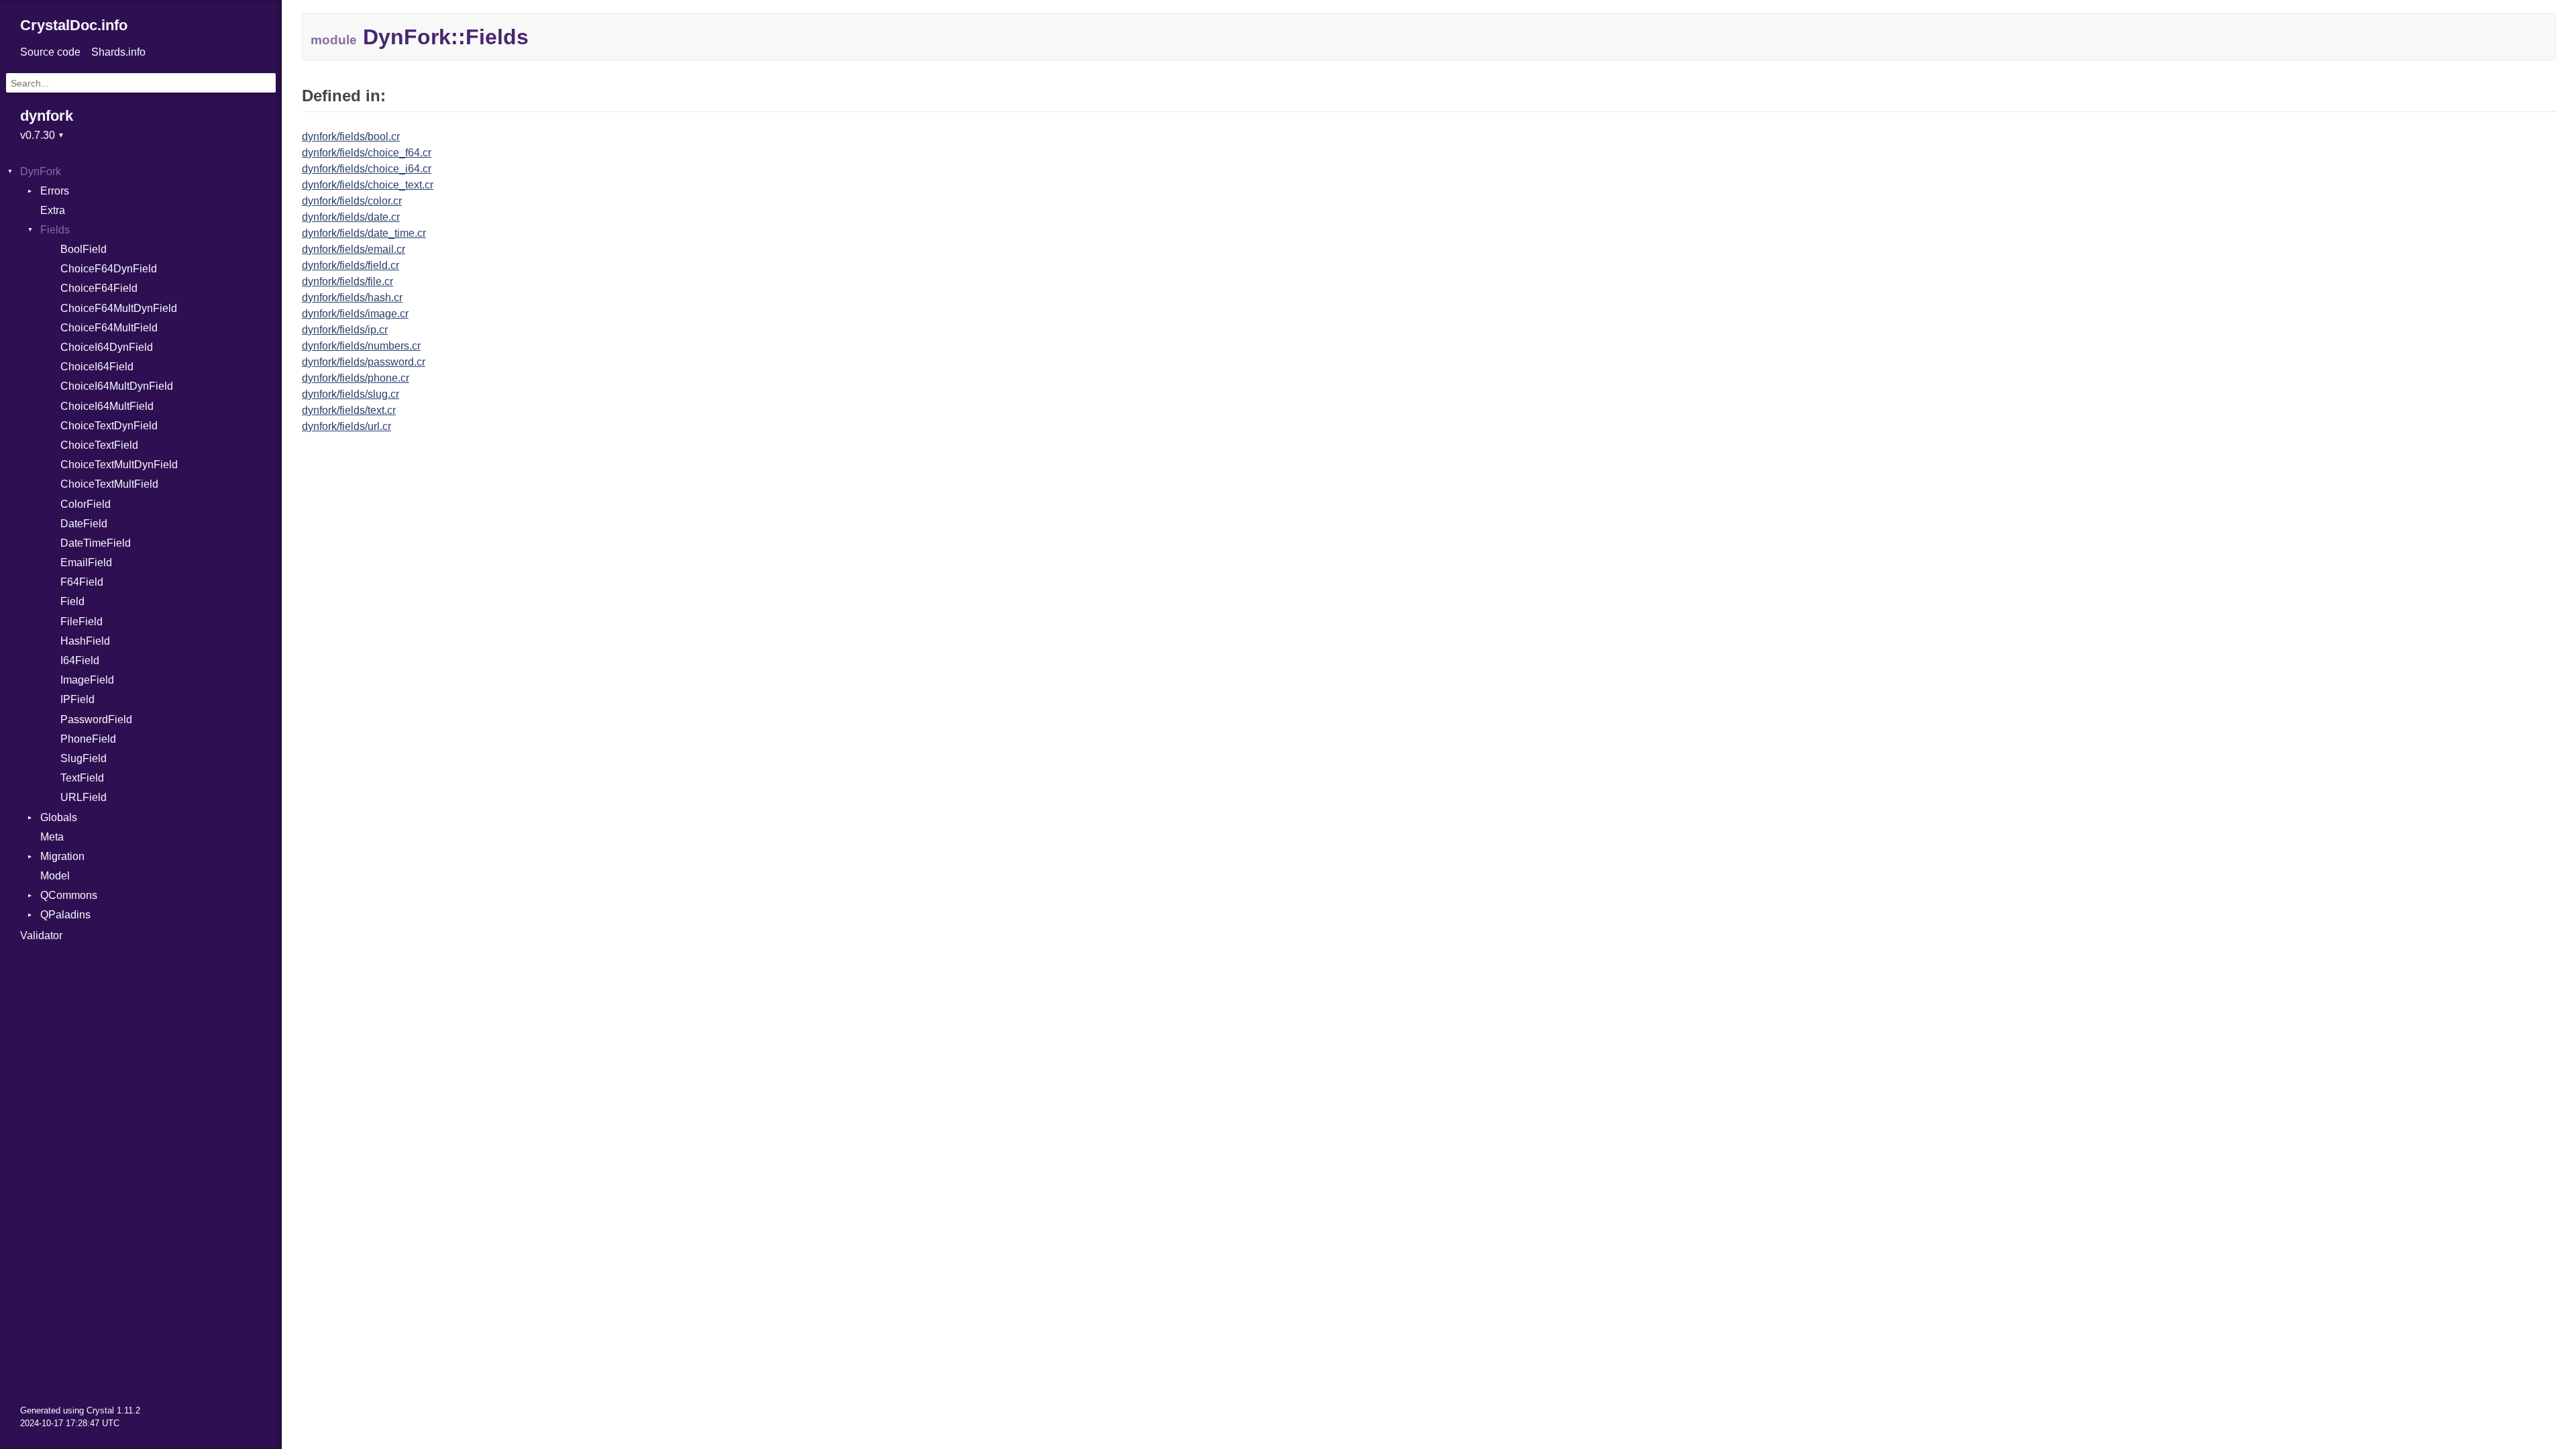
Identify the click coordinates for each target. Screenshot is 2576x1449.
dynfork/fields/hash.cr (352, 298)
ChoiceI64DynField (107, 347)
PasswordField (96, 719)
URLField (84, 797)
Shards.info (118, 52)
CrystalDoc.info (74, 25)
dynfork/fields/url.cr (346, 426)
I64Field (80, 660)
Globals (59, 817)
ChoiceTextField (99, 445)
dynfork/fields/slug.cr (351, 394)
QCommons (69, 895)
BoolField (84, 249)
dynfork (47, 116)
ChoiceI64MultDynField (117, 386)
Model (55, 876)
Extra (53, 210)
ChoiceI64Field (97, 367)
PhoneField (88, 739)
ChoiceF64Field (99, 288)
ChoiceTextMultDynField (119, 465)
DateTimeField (96, 543)
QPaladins (65, 915)
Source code (50, 52)
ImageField (87, 680)
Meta (52, 837)
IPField (77, 699)
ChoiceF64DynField (109, 269)
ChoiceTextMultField (109, 484)
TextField (82, 778)
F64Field (82, 582)
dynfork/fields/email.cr (354, 249)
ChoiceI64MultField (107, 406)
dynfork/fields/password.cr (364, 362)
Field (72, 601)
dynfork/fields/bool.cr (351, 137)
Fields (55, 230)
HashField (85, 641)
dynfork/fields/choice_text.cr (368, 185)
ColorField (86, 504)
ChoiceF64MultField (109, 328)
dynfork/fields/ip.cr (345, 330)
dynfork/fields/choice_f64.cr (367, 153)
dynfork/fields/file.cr (347, 281)
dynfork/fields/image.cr (355, 314)
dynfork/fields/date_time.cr (364, 233)
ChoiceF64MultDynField (119, 308)
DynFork (41, 171)
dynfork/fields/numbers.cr (361, 346)
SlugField (84, 758)
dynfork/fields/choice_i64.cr (367, 169)
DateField (84, 524)
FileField (82, 622)
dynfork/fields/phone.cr (356, 378)
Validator (41, 935)
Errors (55, 191)
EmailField (86, 562)
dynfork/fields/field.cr (351, 265)
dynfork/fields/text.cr (349, 410)
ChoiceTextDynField (109, 426)
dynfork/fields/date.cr (351, 217)
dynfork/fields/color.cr (352, 201)
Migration (62, 856)
